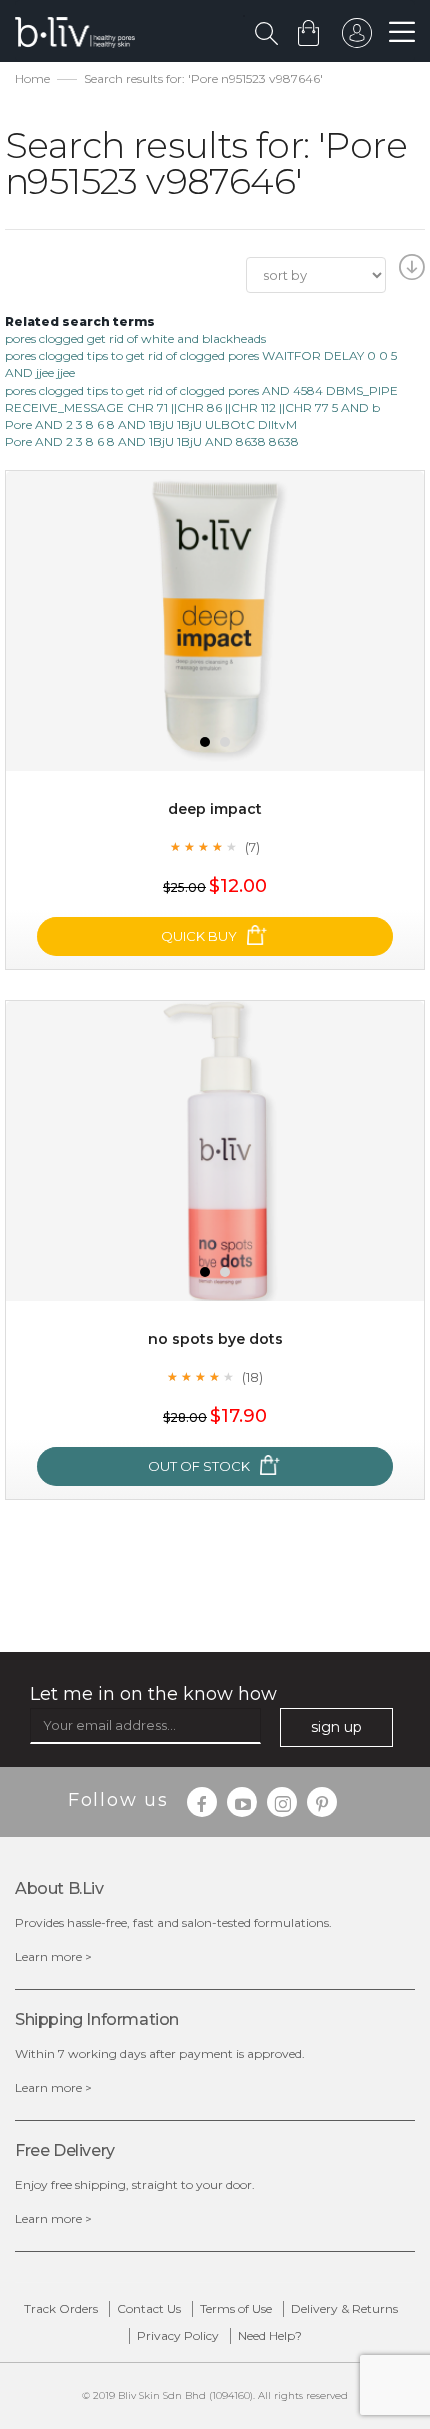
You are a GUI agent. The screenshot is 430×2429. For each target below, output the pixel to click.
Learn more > (53, 1956)
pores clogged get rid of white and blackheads (135, 338)
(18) (252, 1377)
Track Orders (61, 2308)
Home (32, 78)
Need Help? (270, 2335)
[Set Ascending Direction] (409, 273)
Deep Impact (215, 809)
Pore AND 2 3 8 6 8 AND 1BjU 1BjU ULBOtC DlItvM (151, 424)
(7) (252, 847)
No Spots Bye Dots (215, 1339)
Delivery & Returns (344, 2308)
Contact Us (149, 2308)
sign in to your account (357, 38)
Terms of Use (236, 2308)
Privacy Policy (178, 2335)
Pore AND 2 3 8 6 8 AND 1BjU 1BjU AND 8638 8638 (152, 441)
